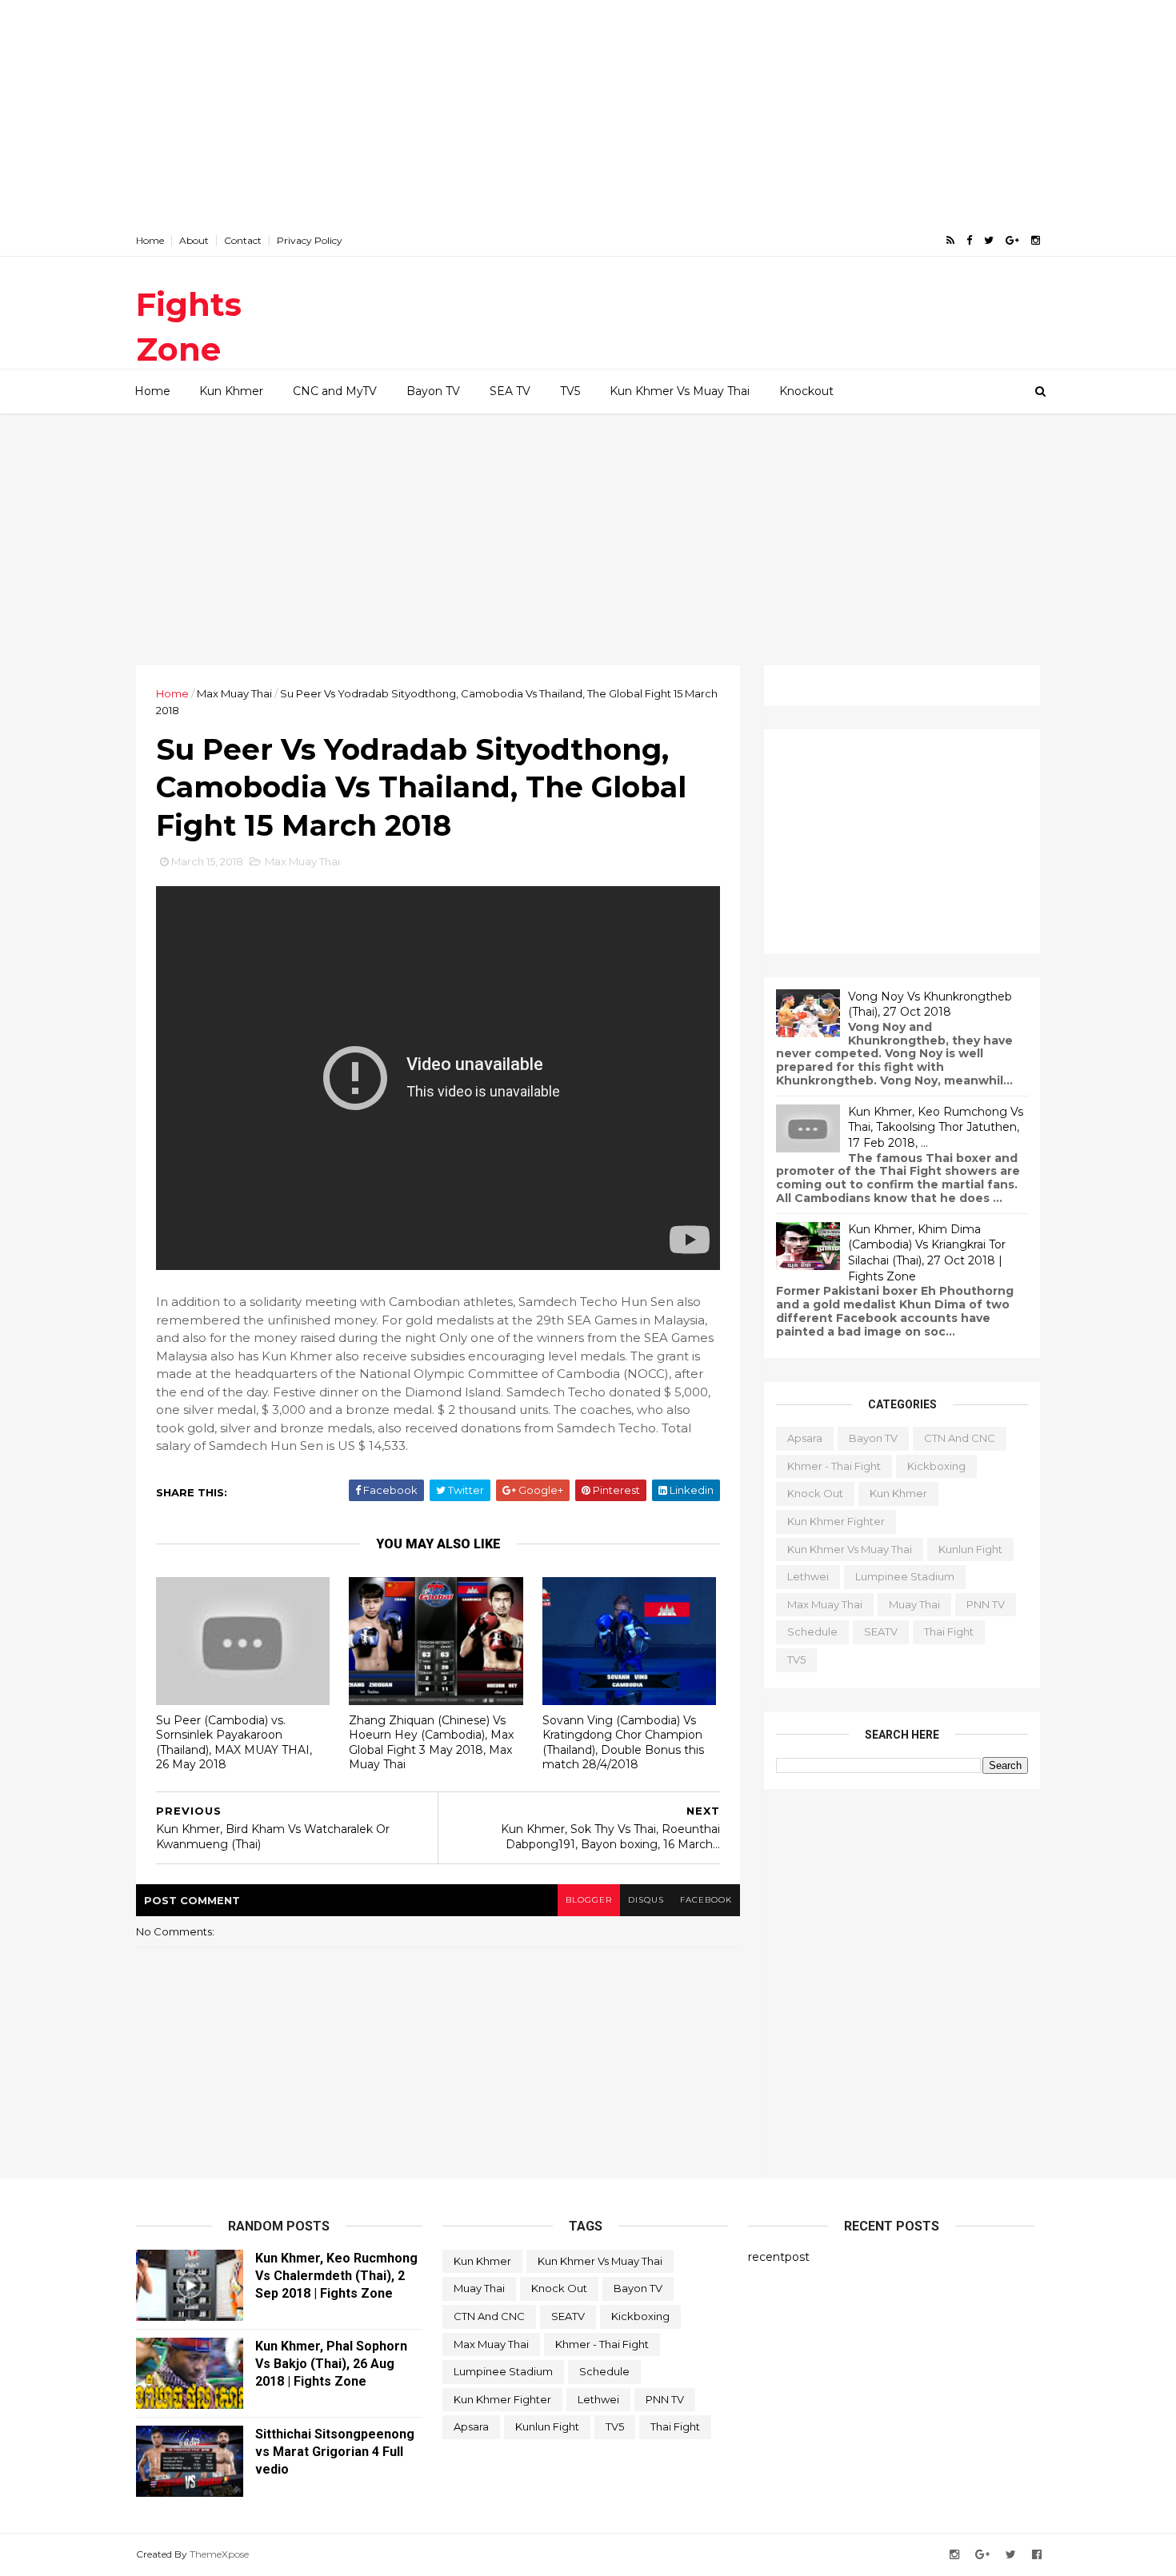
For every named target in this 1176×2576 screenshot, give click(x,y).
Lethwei (808, 1576)
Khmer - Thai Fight (834, 1466)
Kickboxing (936, 1466)
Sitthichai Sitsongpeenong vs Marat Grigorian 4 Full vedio (335, 2452)
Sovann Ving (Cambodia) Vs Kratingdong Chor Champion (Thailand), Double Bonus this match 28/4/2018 (623, 1743)
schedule (812, 1631)
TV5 (570, 391)
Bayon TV (433, 391)
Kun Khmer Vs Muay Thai (680, 391)
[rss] (950, 240)
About (194, 240)
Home (150, 240)
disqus (646, 1900)
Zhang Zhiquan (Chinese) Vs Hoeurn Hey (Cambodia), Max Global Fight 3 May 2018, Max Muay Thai (431, 1743)
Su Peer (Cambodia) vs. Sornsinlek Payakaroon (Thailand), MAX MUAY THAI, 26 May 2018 (234, 1743)
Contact (243, 240)
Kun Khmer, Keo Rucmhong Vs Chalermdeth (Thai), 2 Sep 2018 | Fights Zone (336, 2276)
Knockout (806, 391)
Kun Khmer (231, 391)
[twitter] (989, 240)
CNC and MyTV (335, 391)
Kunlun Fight (970, 1549)
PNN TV (986, 1604)
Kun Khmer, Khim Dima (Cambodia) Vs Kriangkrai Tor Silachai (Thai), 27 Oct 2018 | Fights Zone (927, 1253)
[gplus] (1012, 240)
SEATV (881, 1631)
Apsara (805, 1438)
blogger (589, 1900)
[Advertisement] (588, 112)
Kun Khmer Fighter (836, 1521)
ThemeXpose (219, 2554)
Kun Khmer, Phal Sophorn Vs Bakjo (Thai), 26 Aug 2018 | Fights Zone (331, 2364)
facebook (706, 1900)
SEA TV (510, 391)
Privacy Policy (310, 240)
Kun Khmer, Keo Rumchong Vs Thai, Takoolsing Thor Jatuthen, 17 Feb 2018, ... (936, 1127)
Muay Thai (914, 1604)
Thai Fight (949, 1631)
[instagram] (1036, 240)
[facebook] (969, 240)
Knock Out (815, 1493)
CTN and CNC (960, 1438)
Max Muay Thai (234, 693)
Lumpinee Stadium (905, 1576)
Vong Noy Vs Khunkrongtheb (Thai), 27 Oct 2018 (930, 1004)
